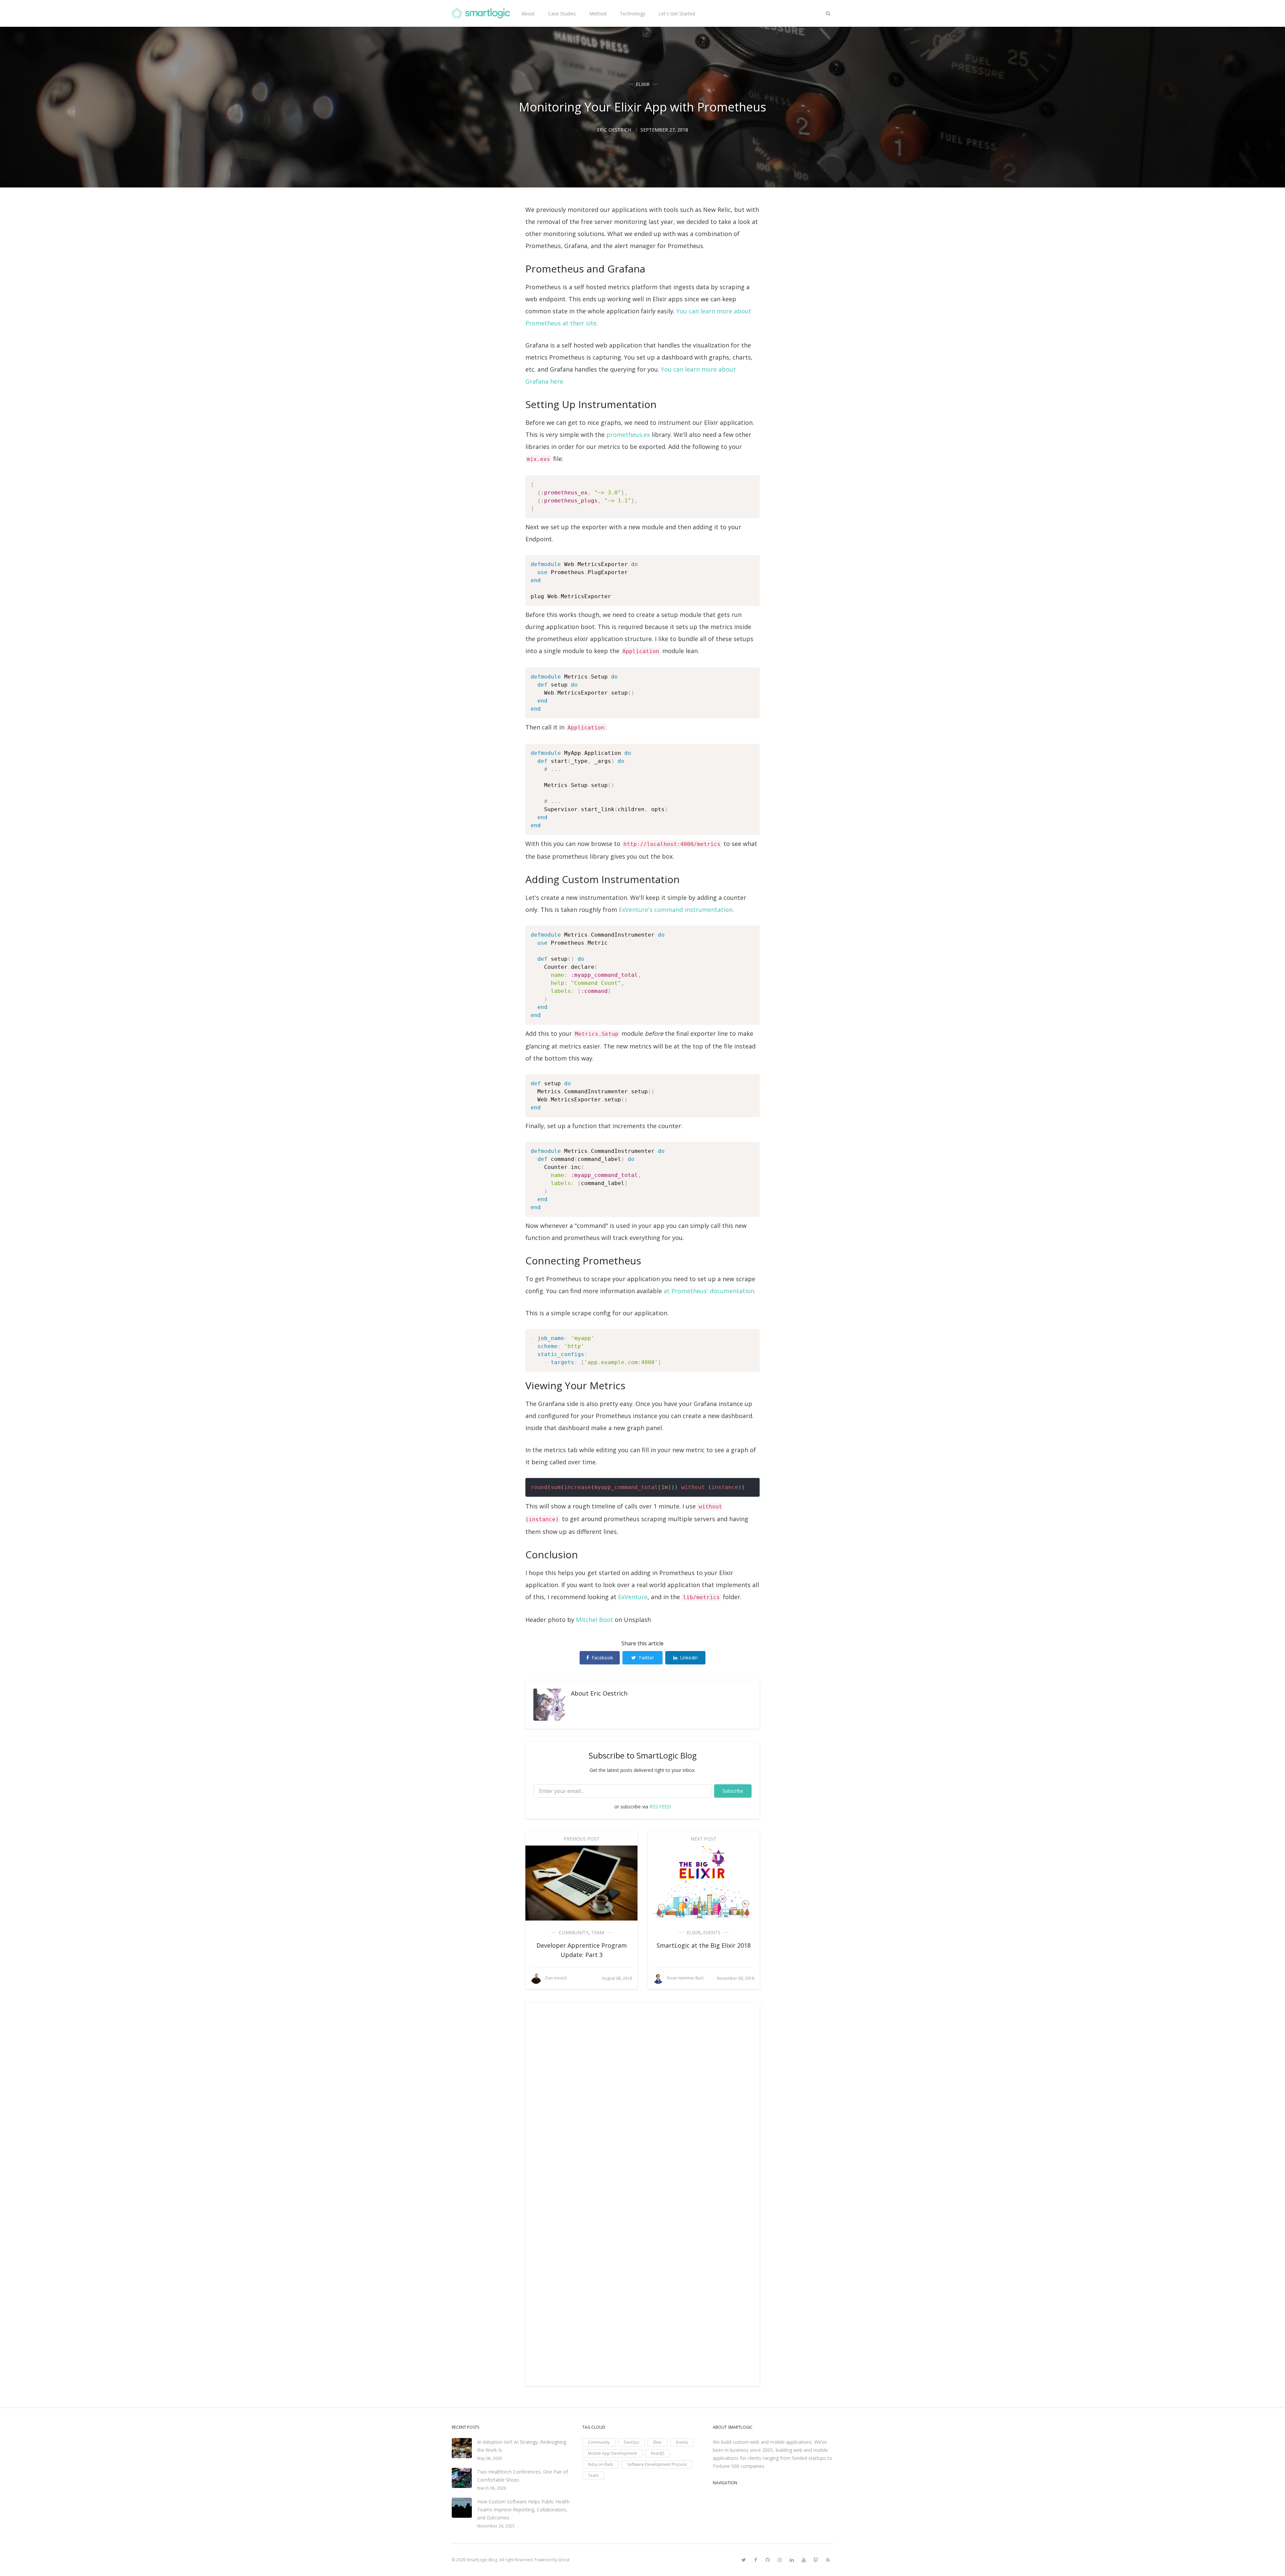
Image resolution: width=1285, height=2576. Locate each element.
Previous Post (582, 1839)
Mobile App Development (612, 2453)
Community (574, 1932)
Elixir (643, 84)
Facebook (602, 1658)
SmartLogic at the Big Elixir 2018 (704, 1945)
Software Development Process (657, 2464)
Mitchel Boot (594, 1620)
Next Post (704, 1839)
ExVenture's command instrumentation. (676, 910)
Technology (632, 14)
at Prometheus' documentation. (710, 1291)
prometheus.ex (628, 435)
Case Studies (562, 14)
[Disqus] (642, 2102)
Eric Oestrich (609, 1693)
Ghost (564, 2560)
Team (597, 1932)
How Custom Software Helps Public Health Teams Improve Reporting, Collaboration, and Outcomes (523, 2510)
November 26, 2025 (496, 2526)
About (528, 14)
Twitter (646, 1658)
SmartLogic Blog (482, 2560)
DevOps (631, 2442)
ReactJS (658, 2453)
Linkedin (689, 1658)
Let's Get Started (677, 14)
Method (598, 14)
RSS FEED (660, 1807)
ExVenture (633, 1597)
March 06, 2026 (492, 2488)
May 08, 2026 (490, 2458)
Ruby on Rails (601, 2464)
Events (712, 1932)
